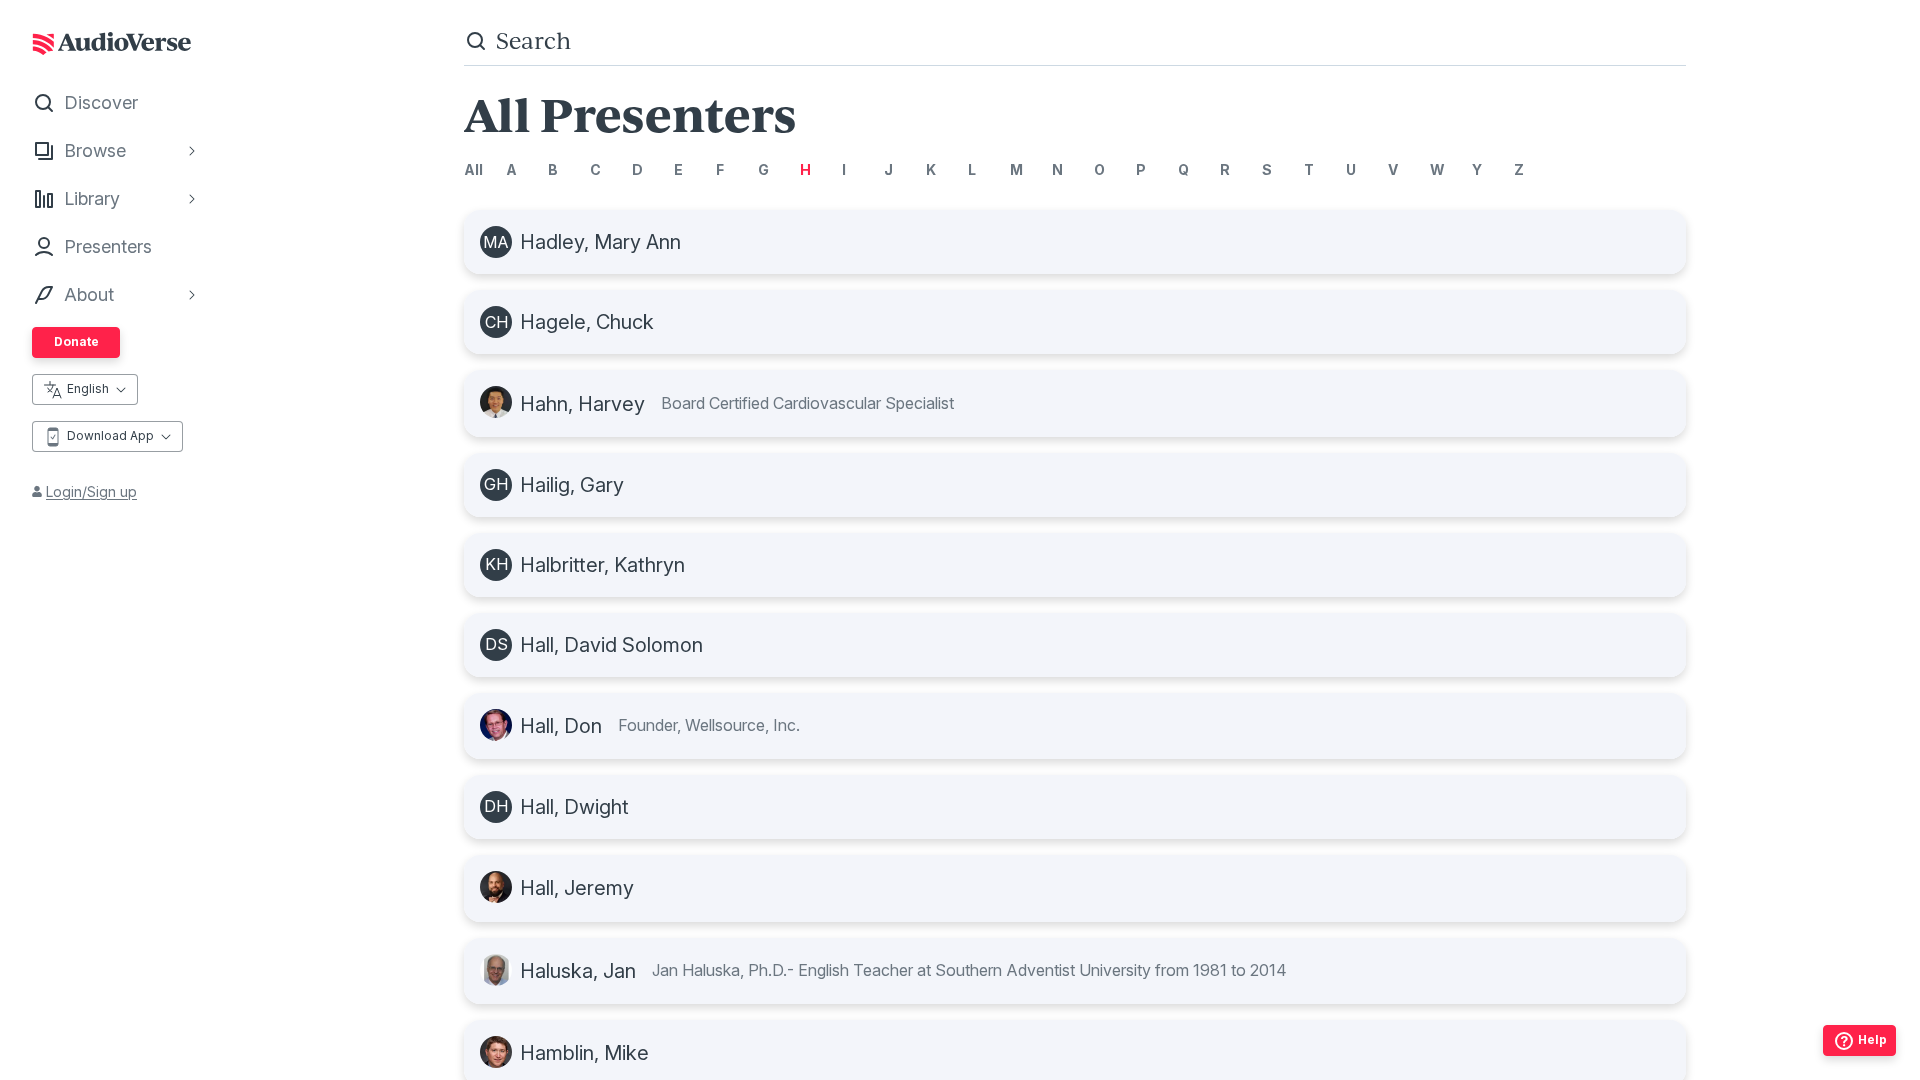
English (88, 388)
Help (1872, 1039)
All (473, 169)
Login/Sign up (91, 491)
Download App (110, 435)
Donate (76, 341)
